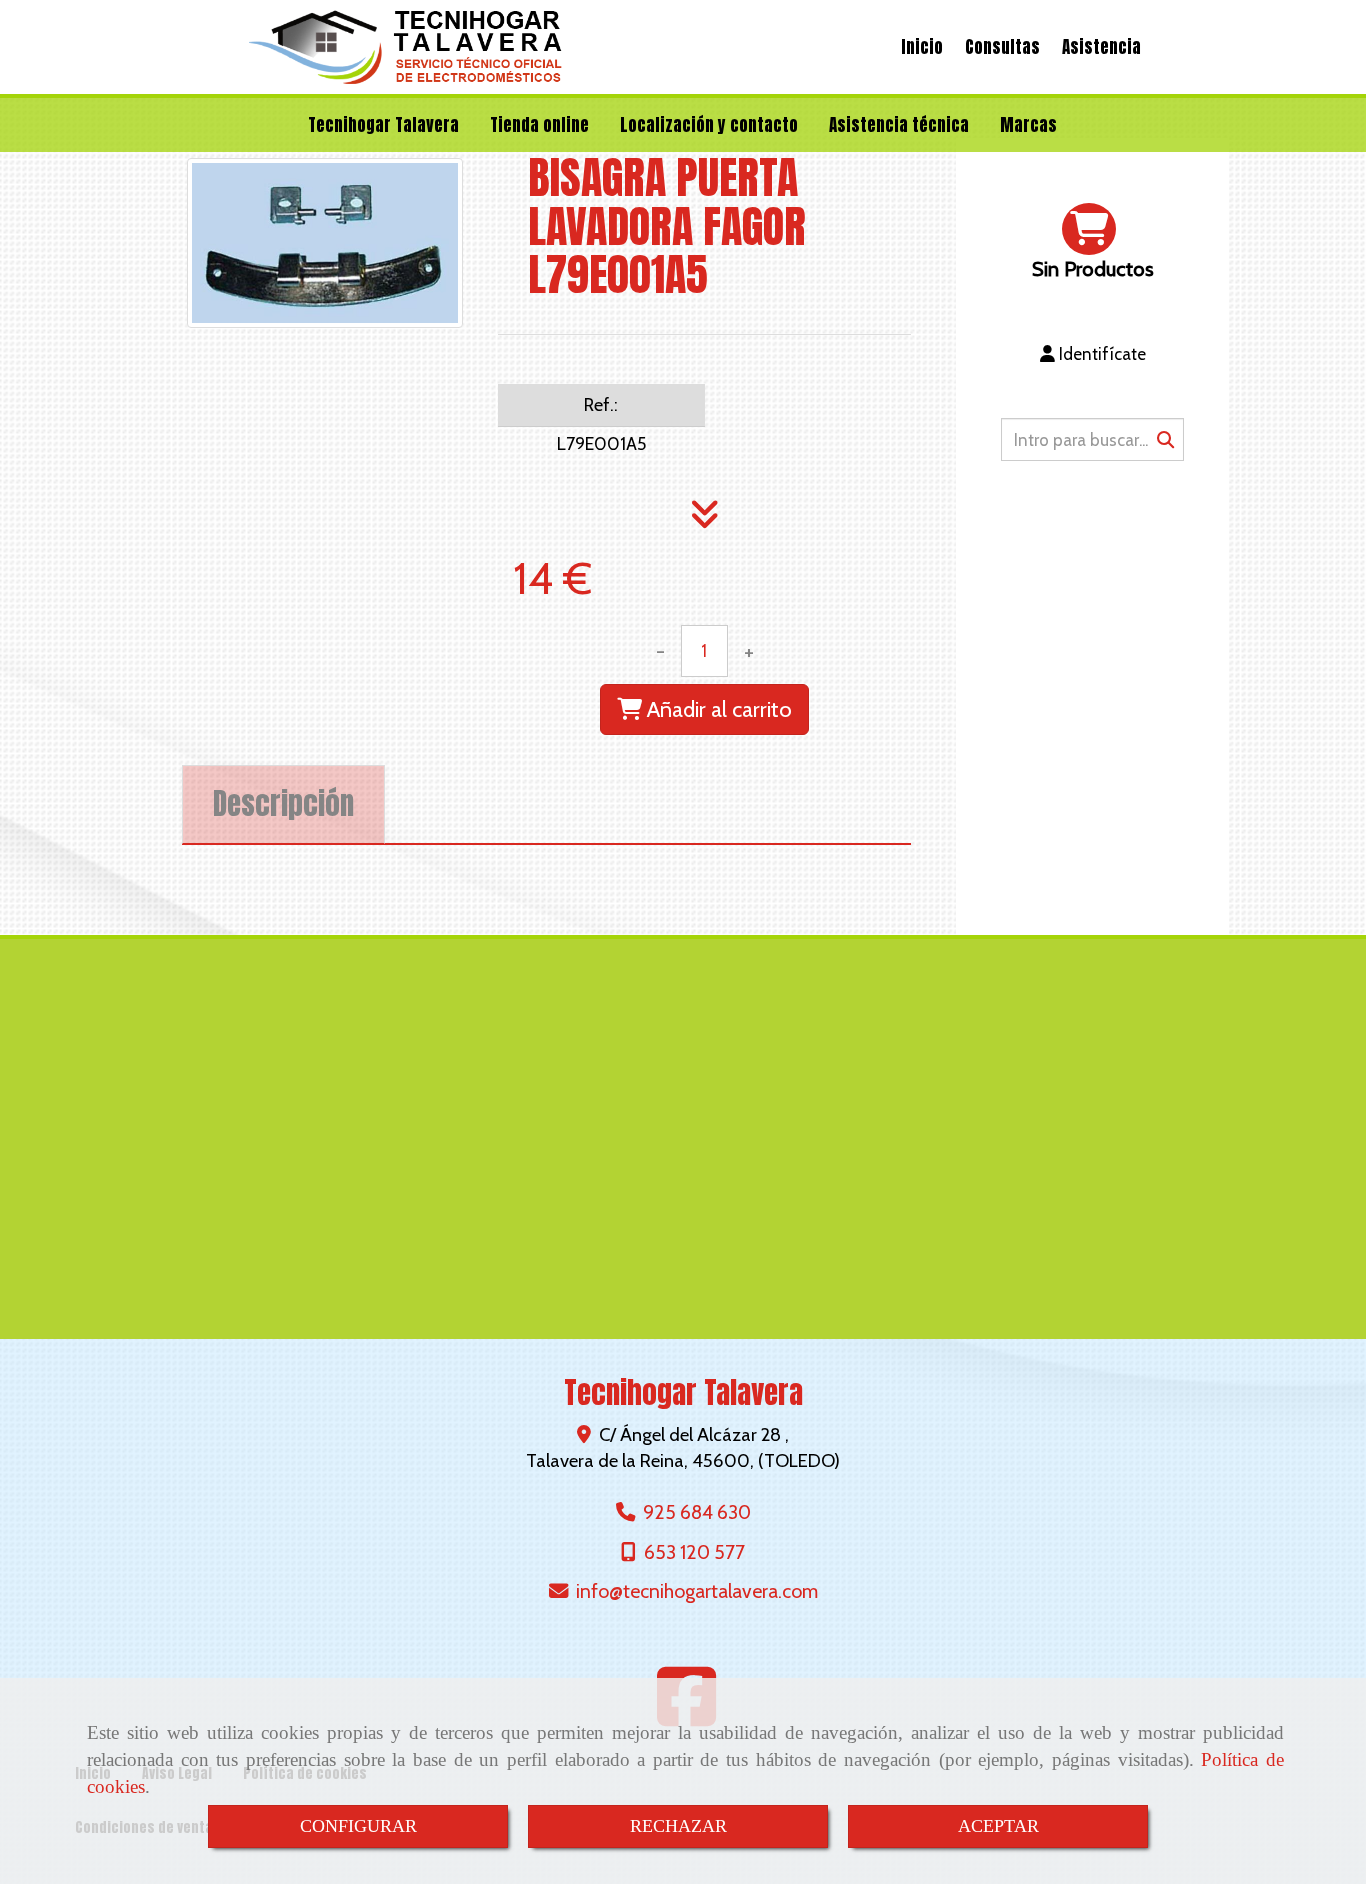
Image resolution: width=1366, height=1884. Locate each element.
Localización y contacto (709, 125)
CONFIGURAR (358, 1826)
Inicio (922, 47)
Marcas (1028, 125)
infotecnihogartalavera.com (697, 1591)
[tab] (283, 804)
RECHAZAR (678, 1826)
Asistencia (1101, 47)
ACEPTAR (998, 1826)
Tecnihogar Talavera (383, 125)
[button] (1092, 354)
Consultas (1002, 47)
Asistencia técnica (899, 125)
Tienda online (539, 125)
